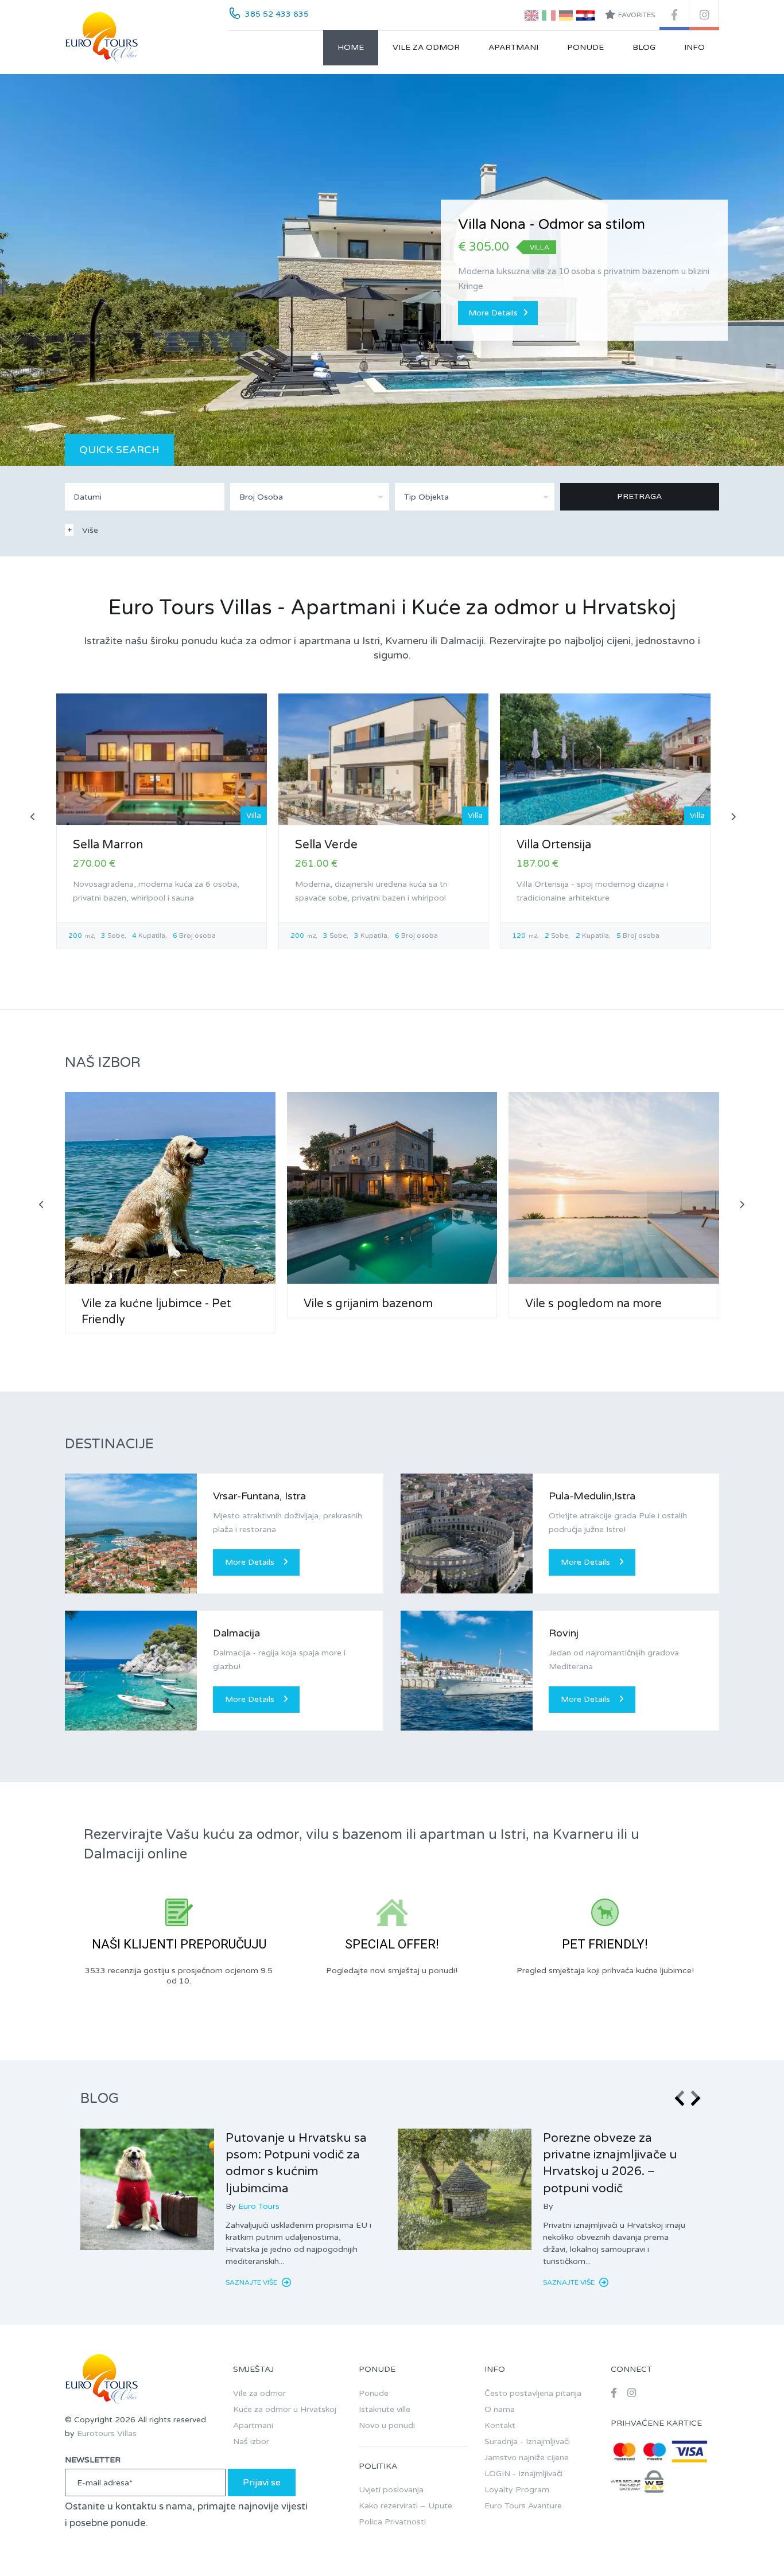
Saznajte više (252, 2282)
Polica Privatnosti (392, 2522)
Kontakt (500, 2425)
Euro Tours (259, 2206)
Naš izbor (251, 2441)
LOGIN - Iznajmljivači (523, 2474)
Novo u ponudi (387, 2425)
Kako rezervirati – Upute (405, 2506)
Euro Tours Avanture (523, 2506)
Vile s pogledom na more (593, 1304)
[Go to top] (752, 2544)
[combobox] (310, 497)
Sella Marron (108, 845)
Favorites (636, 15)
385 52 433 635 (277, 14)
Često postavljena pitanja (533, 2393)
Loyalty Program (517, 2490)
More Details (493, 313)
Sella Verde (326, 845)
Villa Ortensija (554, 845)
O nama (500, 2409)
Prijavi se (262, 2483)
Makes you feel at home (536, 225)
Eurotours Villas (107, 2433)
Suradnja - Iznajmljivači (527, 2441)
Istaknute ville (385, 2409)
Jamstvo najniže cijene (527, 2458)
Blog (644, 47)
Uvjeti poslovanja (391, 2490)
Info (694, 47)
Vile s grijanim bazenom (368, 1304)
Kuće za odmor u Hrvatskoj (285, 2409)
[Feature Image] (147, 2189)
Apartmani (513, 47)
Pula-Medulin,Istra (592, 1496)
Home (351, 47)
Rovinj (564, 1633)
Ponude (585, 47)
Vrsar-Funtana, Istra (259, 1496)
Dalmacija (236, 1633)
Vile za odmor (426, 47)
